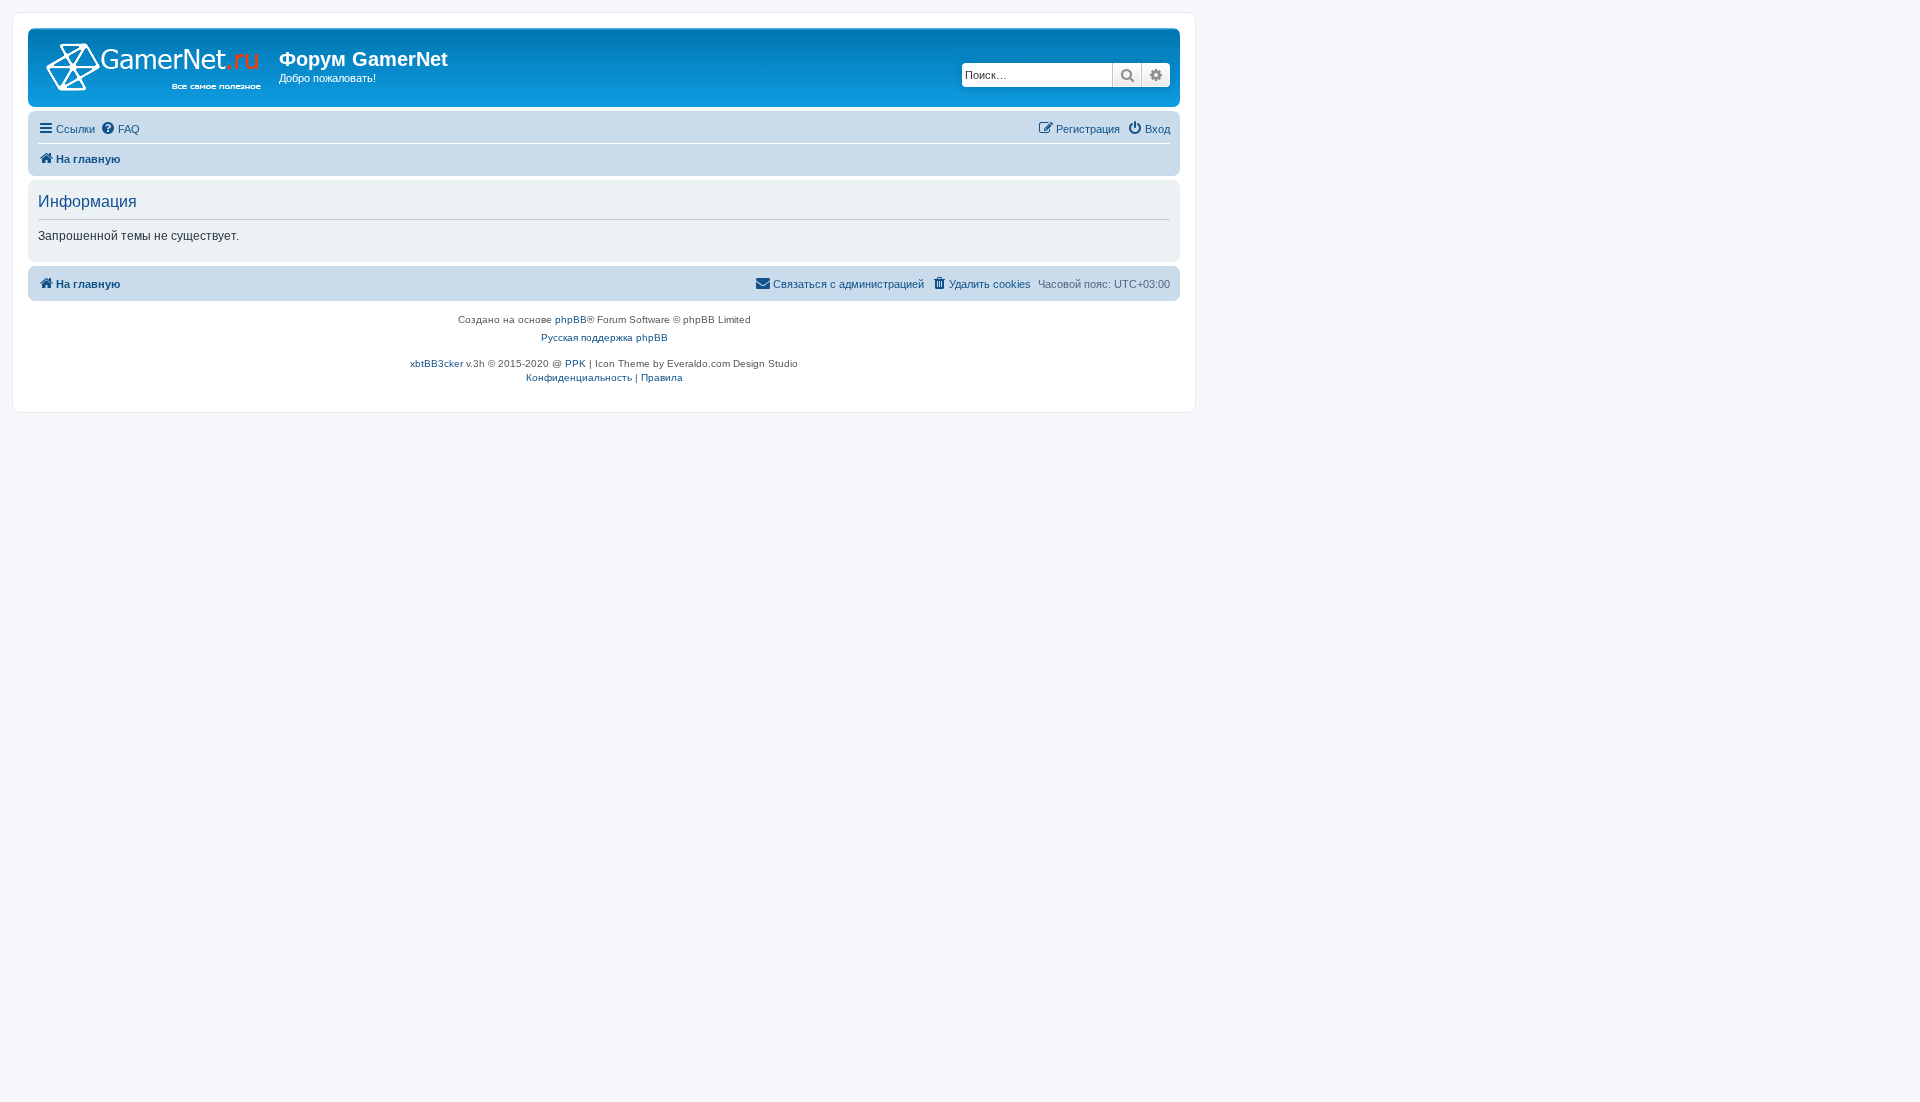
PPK (575, 363)
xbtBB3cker (436, 363)
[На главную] (156, 65)
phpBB (571, 319)
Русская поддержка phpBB (604, 337)
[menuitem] (120, 129)
